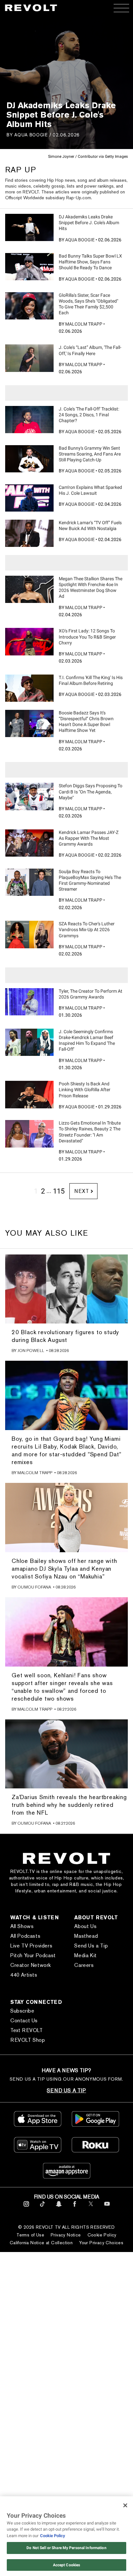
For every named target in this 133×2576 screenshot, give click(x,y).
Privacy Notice (66, 2235)
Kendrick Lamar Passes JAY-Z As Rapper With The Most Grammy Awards (89, 838)
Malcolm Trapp (84, 324)
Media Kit (85, 1955)
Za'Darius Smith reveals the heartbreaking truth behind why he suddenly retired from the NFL (69, 1805)
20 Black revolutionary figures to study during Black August (65, 1336)
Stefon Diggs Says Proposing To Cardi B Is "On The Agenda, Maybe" (91, 791)
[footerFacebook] (75, 2208)
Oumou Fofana (34, 1587)
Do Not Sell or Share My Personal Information (66, 2548)
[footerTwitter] (91, 2208)
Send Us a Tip (91, 1946)
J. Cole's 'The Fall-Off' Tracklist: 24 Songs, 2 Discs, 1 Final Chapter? (89, 415)
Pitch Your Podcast (33, 1955)
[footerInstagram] (26, 2208)
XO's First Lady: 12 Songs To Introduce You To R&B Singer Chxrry (87, 637)
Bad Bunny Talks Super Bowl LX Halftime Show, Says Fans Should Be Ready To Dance (90, 262)
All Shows (22, 1926)
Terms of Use (30, 2235)
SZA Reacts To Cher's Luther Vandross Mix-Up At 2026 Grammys (87, 930)
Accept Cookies (67, 2565)
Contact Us (24, 2021)
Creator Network (31, 1965)
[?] (29, 227)
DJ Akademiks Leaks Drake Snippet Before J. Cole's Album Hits (89, 223)
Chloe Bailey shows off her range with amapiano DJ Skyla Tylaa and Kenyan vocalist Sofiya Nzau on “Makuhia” (64, 1569)
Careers (84, 1965)
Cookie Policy (102, 2235)
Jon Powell (31, 1351)
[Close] (125, 2505)
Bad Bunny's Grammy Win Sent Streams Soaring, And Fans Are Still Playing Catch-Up (90, 454)
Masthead (86, 1936)
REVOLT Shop (28, 2040)
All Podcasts (25, 1936)
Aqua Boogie (31, 135)
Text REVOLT (27, 2030)
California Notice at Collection (41, 2243)
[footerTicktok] (42, 2208)
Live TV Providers (31, 1946)
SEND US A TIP (66, 2091)
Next (82, 1191)
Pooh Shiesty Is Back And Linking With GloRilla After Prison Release (85, 1090)
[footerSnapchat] (59, 2208)
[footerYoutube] (107, 2208)
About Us (85, 1926)
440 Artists (24, 1975)
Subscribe (22, 2011)
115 (59, 1191)
